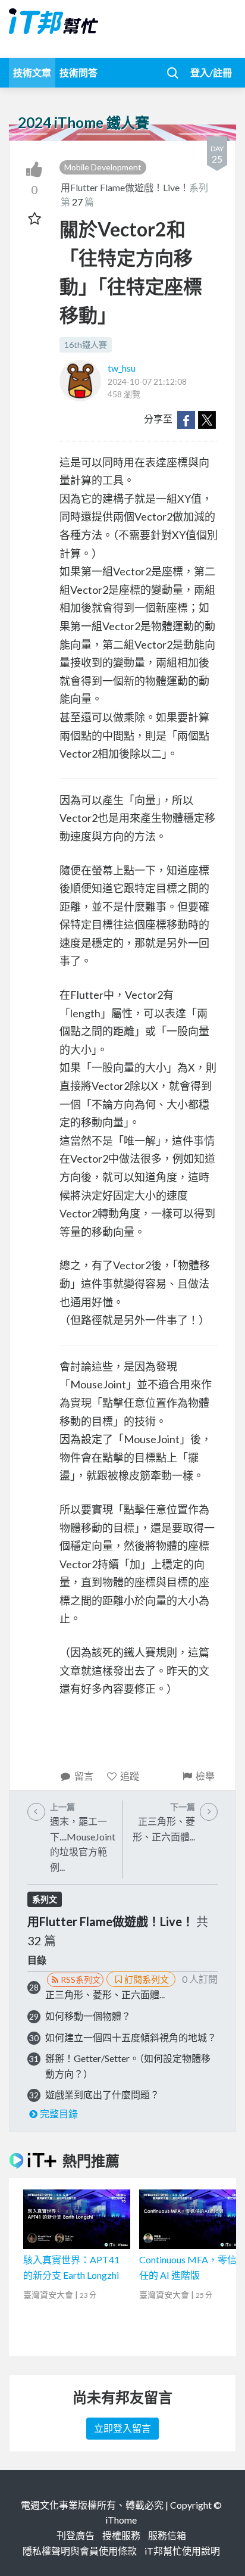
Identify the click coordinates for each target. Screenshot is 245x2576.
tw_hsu (122, 368)
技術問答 (78, 72)
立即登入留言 (122, 2428)
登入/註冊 (211, 72)
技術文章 (32, 72)
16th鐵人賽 (86, 345)
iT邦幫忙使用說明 (182, 2551)
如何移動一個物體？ (88, 2016)
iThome (121, 2520)
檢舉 (205, 1776)
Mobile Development (103, 167)
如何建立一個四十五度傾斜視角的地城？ (131, 2037)
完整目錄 (59, 2114)
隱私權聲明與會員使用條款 (80, 2551)
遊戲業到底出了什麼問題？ (102, 2094)
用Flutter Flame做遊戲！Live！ (125, 187)
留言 (84, 1776)
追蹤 (130, 1776)
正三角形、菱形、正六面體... (105, 1994)
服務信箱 (167, 2535)
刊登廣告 (76, 2535)
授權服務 (121, 2535)
